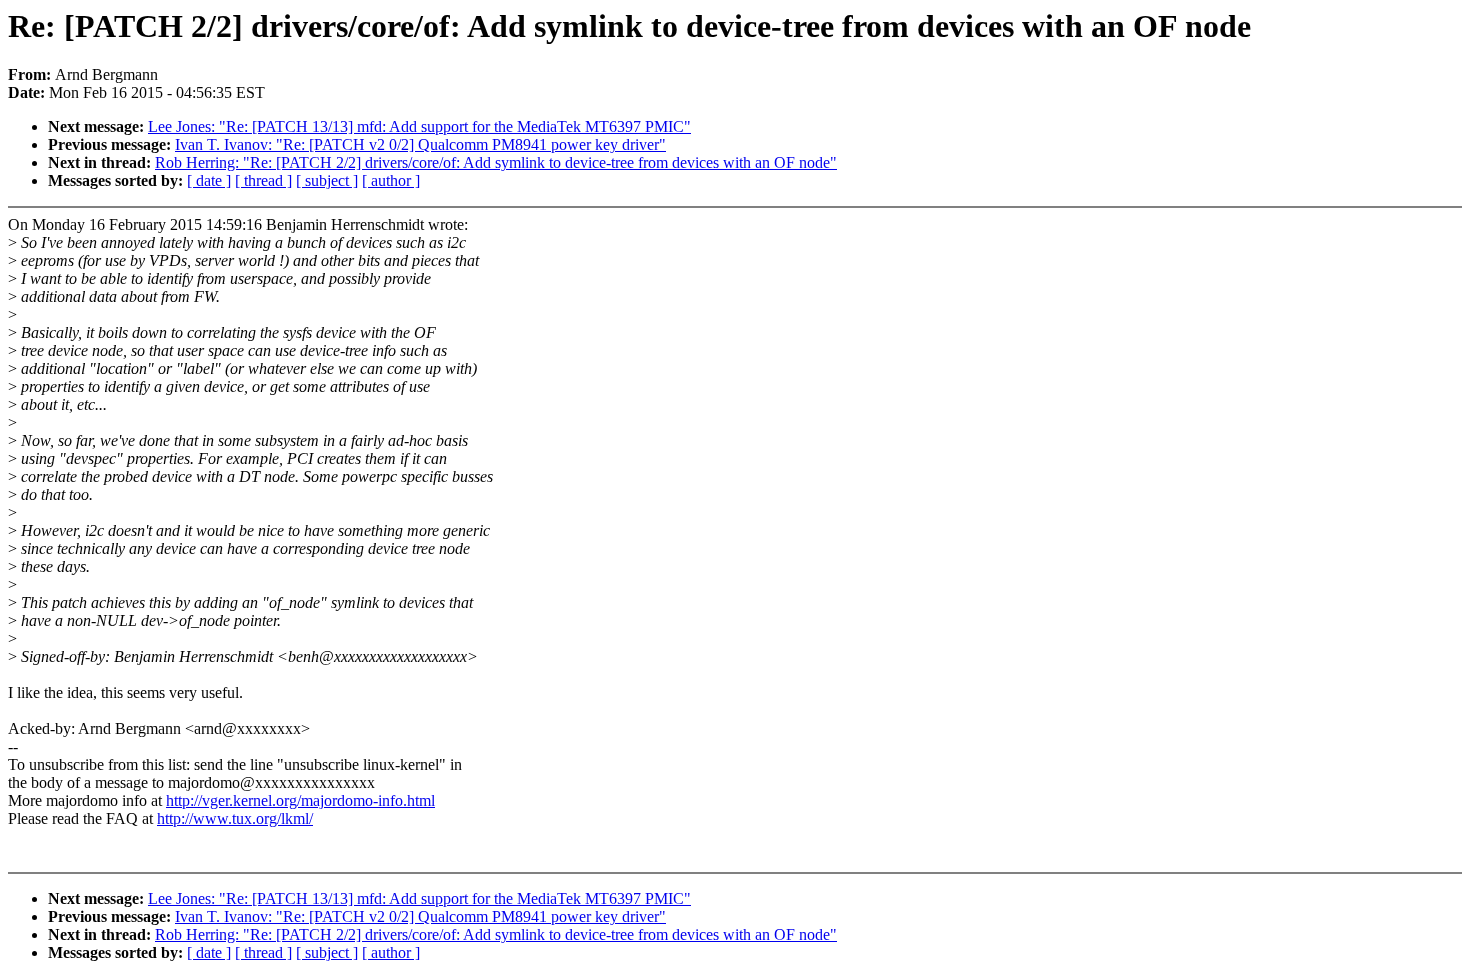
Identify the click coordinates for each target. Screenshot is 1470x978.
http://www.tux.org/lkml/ (235, 818)
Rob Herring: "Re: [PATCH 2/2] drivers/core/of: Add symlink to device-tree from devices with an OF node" (496, 162)
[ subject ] (327, 180)
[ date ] (209, 180)
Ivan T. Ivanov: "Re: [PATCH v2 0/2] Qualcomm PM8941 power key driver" (420, 144)
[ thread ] (263, 180)
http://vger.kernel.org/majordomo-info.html (300, 800)
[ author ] (391, 180)
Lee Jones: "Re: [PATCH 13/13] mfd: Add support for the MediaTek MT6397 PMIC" (419, 126)
